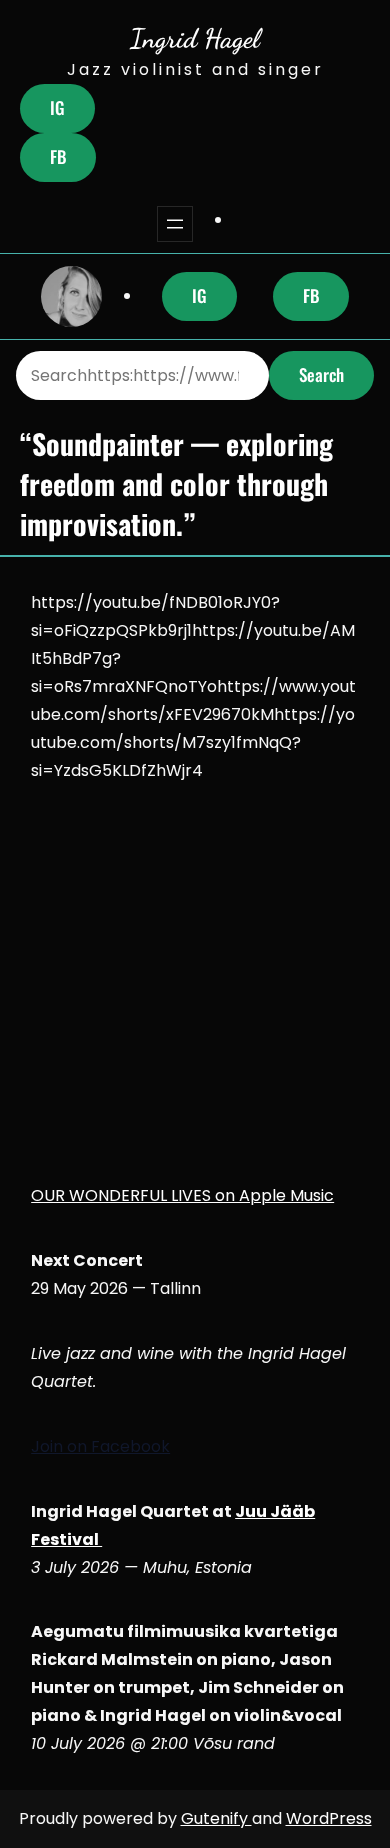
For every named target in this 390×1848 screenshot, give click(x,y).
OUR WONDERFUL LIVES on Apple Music (182, 1195)
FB (58, 156)
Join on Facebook (100, 1446)
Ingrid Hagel (195, 38)
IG (57, 107)
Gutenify (216, 1818)
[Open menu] (175, 224)
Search (321, 374)
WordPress (329, 1818)
